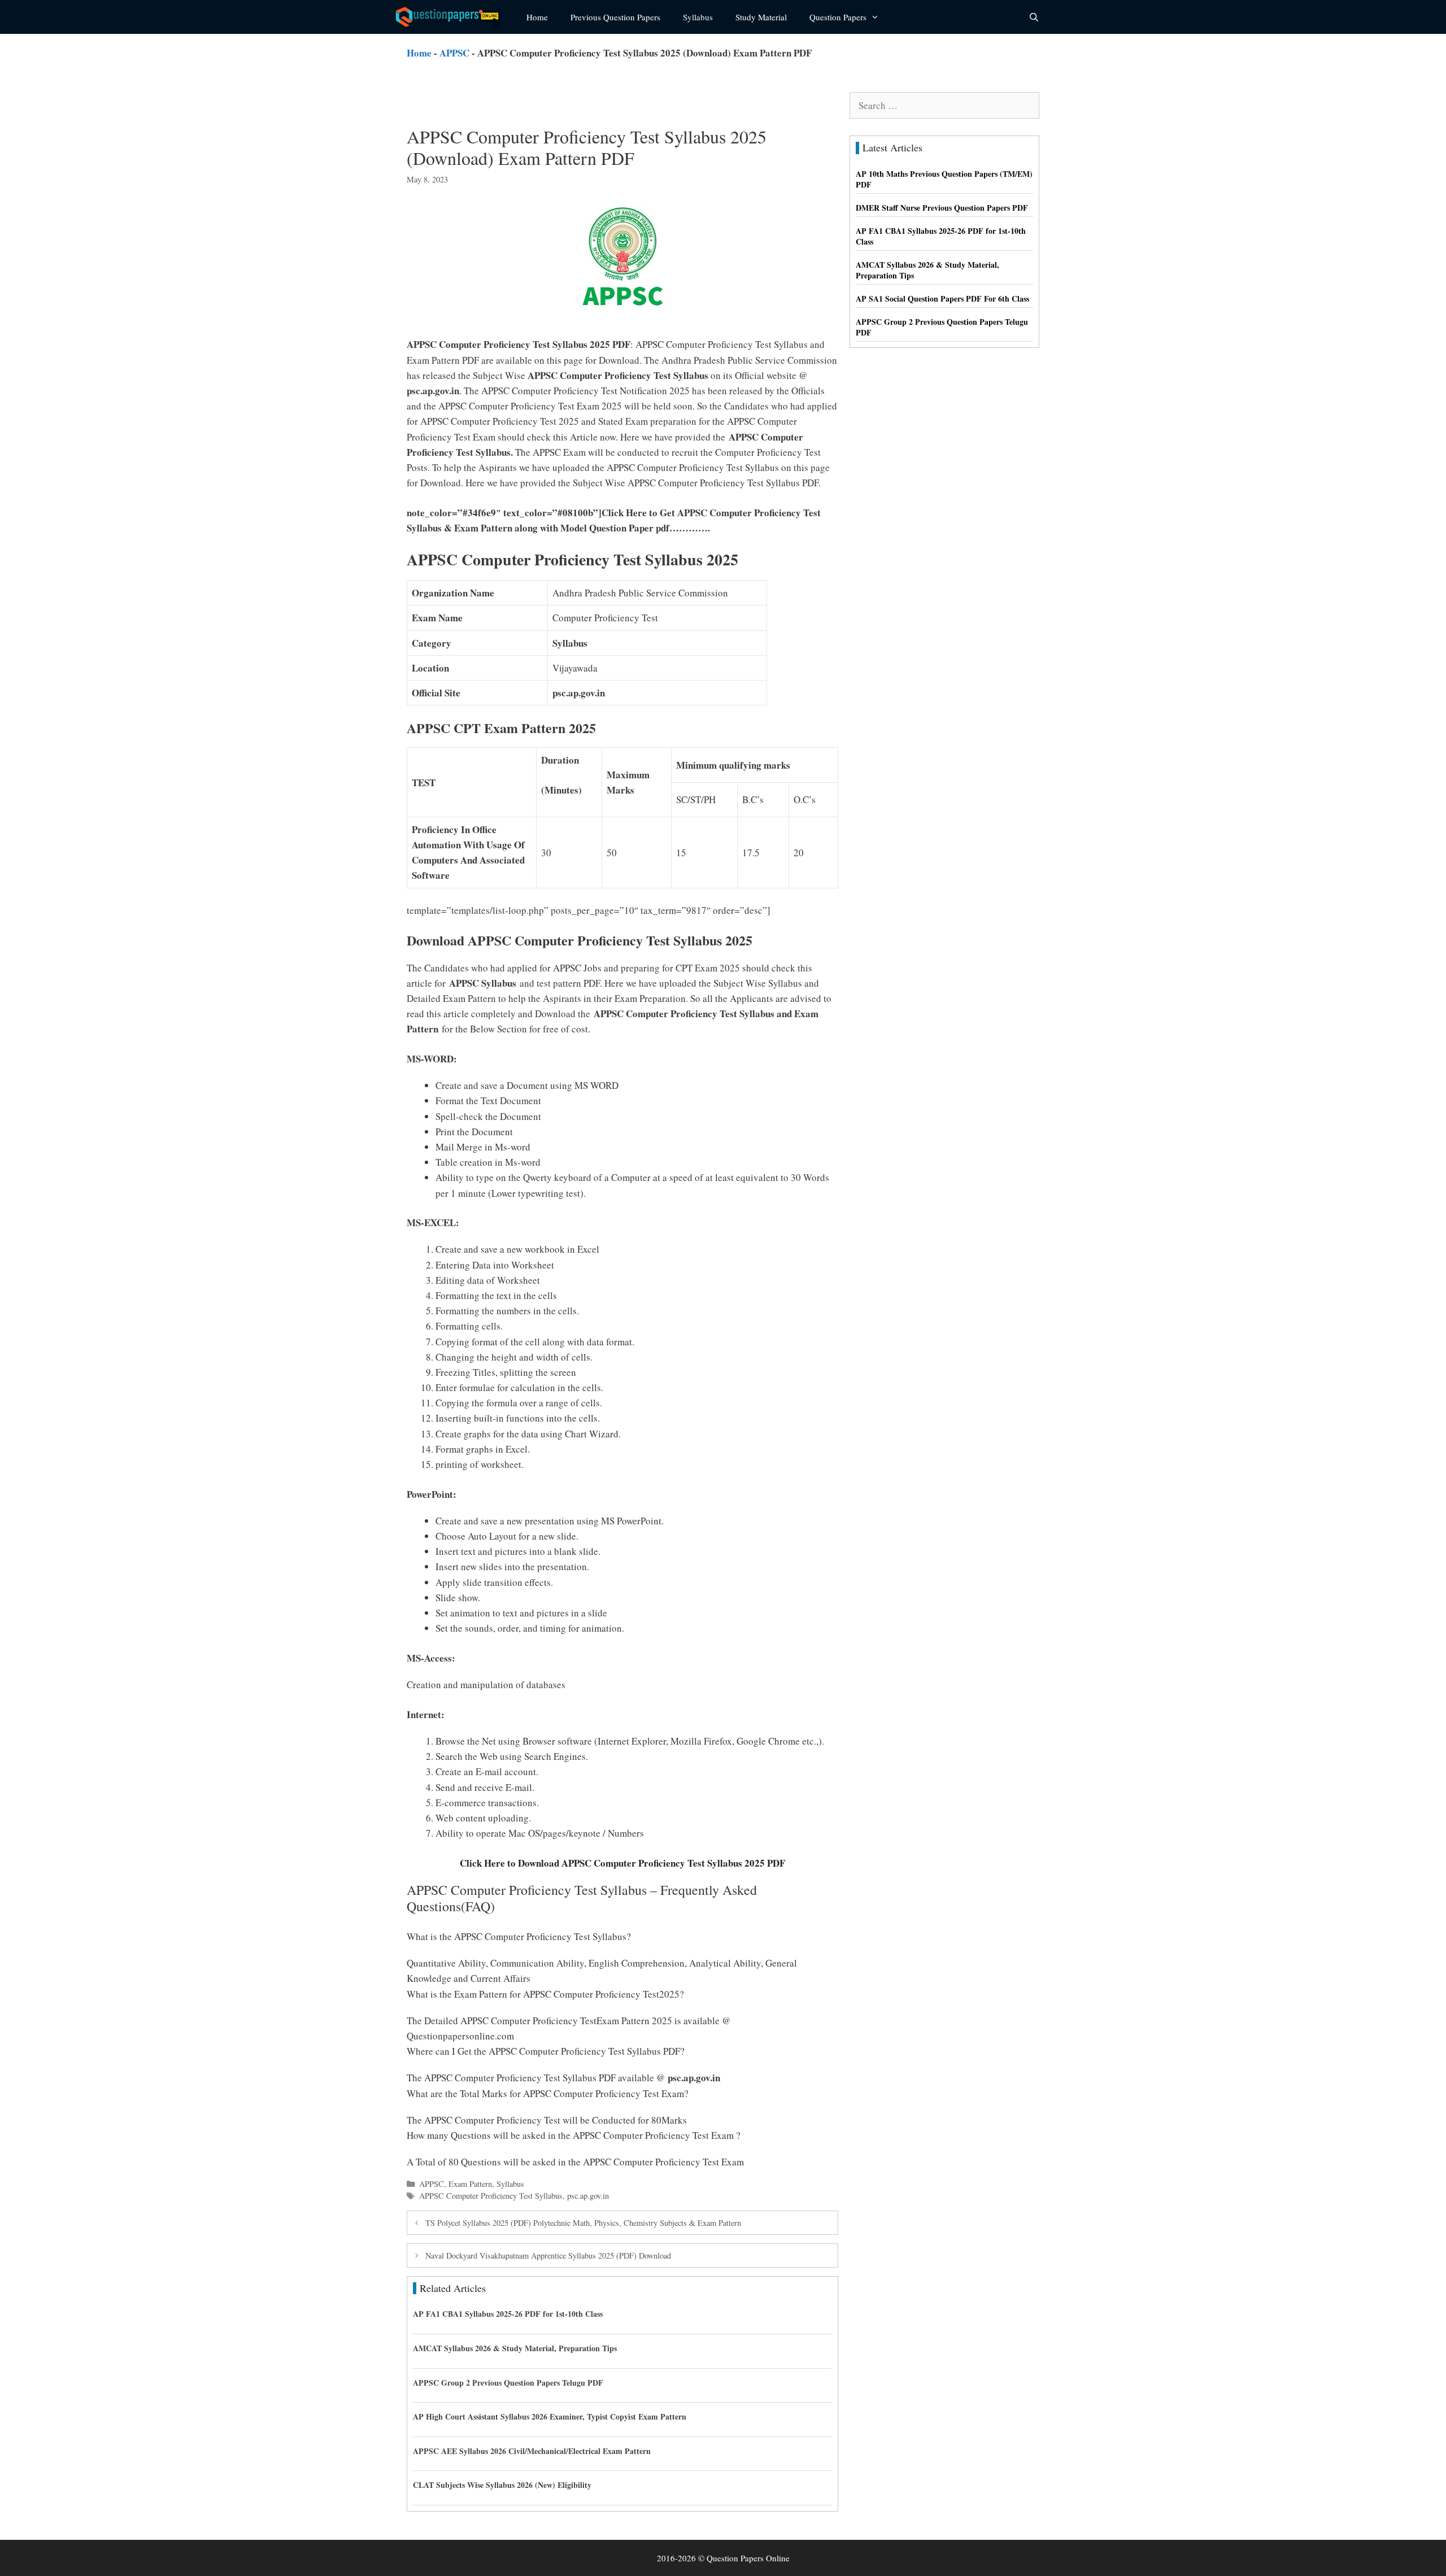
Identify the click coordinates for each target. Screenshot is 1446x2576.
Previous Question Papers (615, 17)
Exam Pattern (470, 2184)
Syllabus (698, 17)
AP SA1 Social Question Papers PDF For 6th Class (942, 298)
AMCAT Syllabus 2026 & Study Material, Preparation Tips (515, 2348)
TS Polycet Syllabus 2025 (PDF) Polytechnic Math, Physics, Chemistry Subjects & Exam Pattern (583, 2223)
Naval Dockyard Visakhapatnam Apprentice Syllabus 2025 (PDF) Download (548, 2255)
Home (537, 17)
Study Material (761, 17)
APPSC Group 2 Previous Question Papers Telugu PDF (508, 2383)
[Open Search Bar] (1034, 17)
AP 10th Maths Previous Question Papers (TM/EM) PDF (944, 179)
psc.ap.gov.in (588, 2196)
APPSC (454, 53)
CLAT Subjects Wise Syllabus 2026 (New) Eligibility (502, 2485)
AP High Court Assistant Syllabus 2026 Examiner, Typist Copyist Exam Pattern (550, 2416)
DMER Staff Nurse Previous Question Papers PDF (942, 208)
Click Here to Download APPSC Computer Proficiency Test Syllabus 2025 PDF (622, 1863)
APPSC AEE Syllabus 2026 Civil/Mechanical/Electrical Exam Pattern (532, 2451)
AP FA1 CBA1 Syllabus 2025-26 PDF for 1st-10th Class (508, 2314)
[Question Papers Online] (452, 17)
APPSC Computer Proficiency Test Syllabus (491, 2196)
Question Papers (838, 17)
